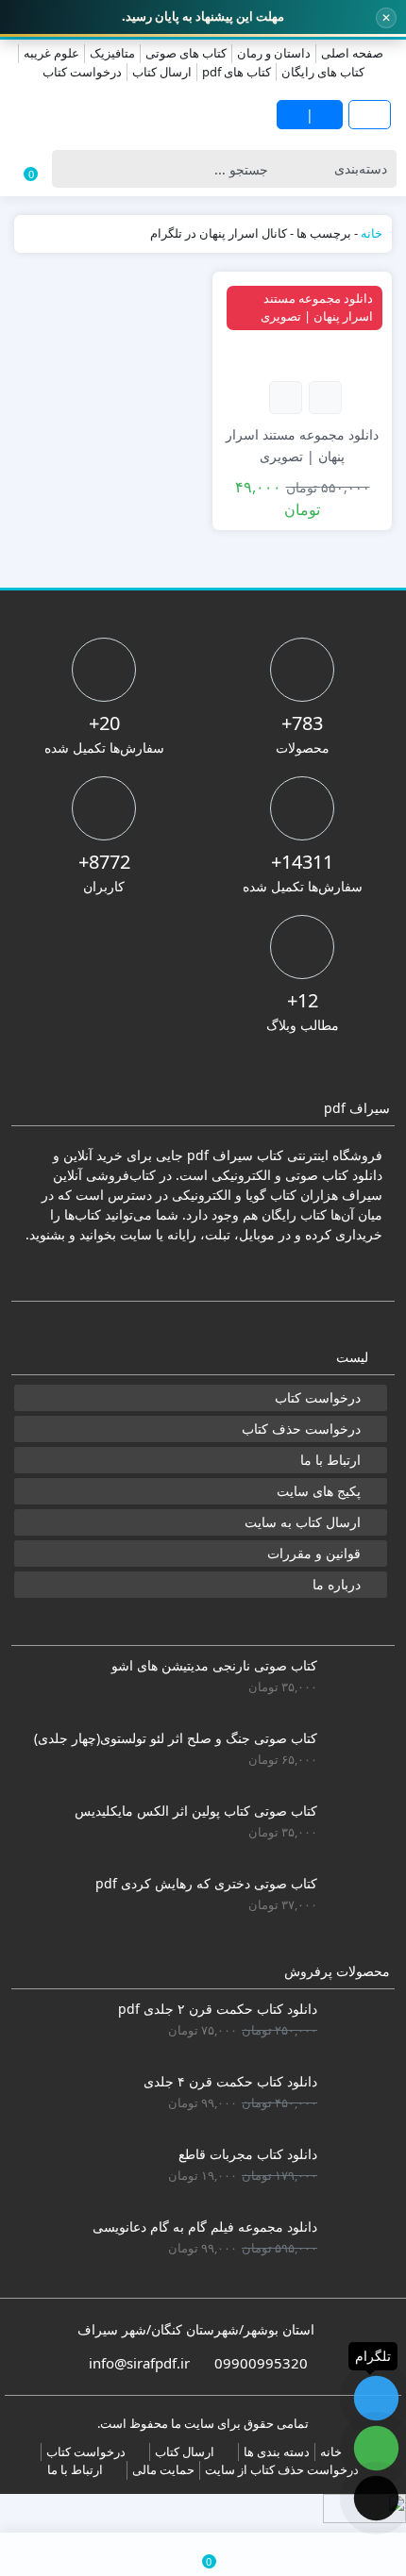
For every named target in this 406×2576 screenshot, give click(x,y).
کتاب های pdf (237, 72)
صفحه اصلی (352, 53)
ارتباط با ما (330, 1460)
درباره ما (337, 1584)
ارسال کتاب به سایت (303, 1522)
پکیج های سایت (319, 1491)
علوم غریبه (51, 53)
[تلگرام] (376, 2398)
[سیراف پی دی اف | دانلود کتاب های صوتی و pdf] (101, 115)
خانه (372, 233)
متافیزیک (112, 53)
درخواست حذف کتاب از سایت (282, 2469)
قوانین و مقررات (314, 1553)
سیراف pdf (220, 1155)
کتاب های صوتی (186, 53)
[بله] (376, 2498)
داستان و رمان (274, 53)
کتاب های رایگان (323, 72)
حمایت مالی (163, 2469)
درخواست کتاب (82, 72)
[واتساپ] (376, 2448)
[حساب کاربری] (68, 2554)
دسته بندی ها (277, 2451)
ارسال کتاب (162, 72)
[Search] (71, 169)
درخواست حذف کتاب (301, 1429)
